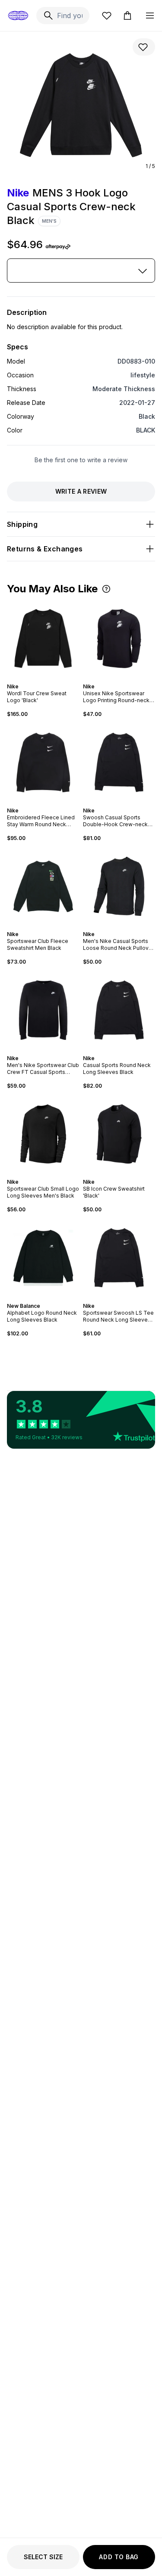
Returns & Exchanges (45, 549)
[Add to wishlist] (144, 47)
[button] (106, 589)
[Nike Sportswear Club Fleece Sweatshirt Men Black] (43, 887)
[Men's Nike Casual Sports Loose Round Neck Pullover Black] (119, 887)
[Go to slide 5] (124, 679)
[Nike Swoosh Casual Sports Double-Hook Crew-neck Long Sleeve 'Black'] (119, 762)
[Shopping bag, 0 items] (127, 16)
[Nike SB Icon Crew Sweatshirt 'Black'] (119, 1134)
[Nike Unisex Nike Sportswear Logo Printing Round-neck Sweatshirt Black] (119, 639)
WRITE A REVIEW (81, 491)
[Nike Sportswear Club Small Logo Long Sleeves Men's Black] (43, 1134)
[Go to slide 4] (48, 679)
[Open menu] (150, 16)
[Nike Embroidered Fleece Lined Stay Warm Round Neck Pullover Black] (43, 762)
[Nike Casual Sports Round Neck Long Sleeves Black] (119, 1010)
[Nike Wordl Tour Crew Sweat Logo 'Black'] (43, 639)
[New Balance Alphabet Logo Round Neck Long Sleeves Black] (43, 1258)
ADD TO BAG (119, 2557)
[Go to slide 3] (45, 679)
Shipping (22, 524)
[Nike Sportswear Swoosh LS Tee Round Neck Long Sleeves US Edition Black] (119, 1258)
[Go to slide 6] (127, 679)
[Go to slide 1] (38, 679)
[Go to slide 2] (41, 679)
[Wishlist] (107, 16)
